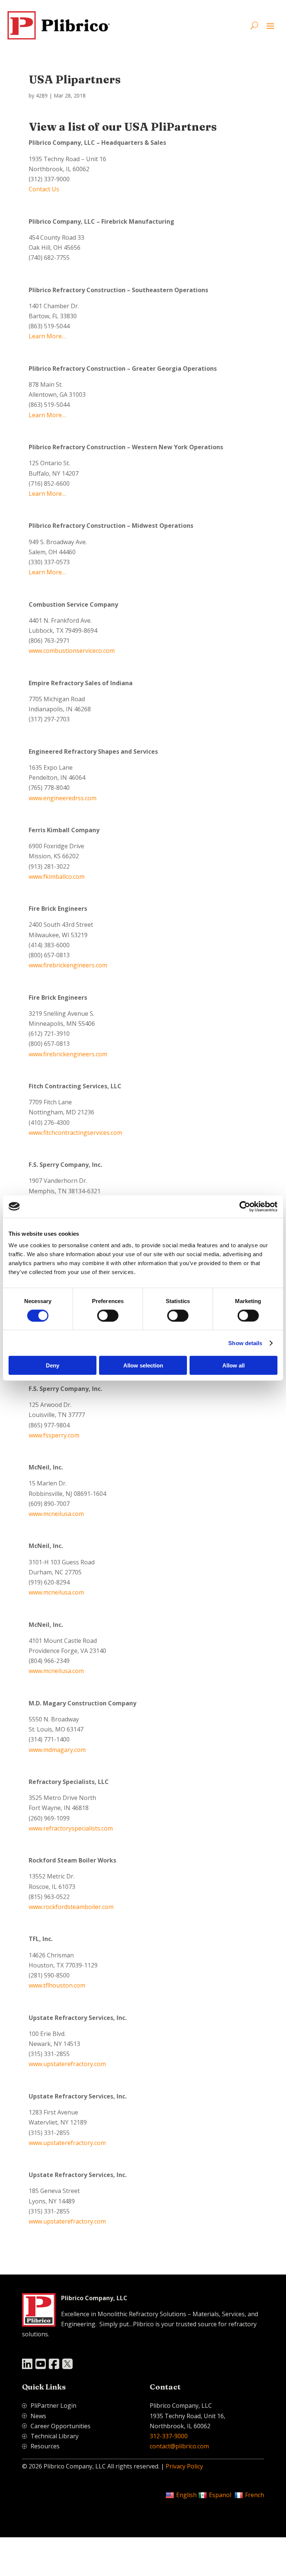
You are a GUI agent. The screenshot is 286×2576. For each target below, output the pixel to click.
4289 (42, 95)
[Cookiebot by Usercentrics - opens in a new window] (245, 1206)
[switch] (108, 1315)
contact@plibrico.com (179, 2446)
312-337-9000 (169, 2436)
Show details (245, 1343)
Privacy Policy (184, 2466)
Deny (53, 1365)
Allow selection (143, 1365)
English (186, 2495)
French (255, 2495)
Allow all (233, 1365)
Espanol (220, 2495)
